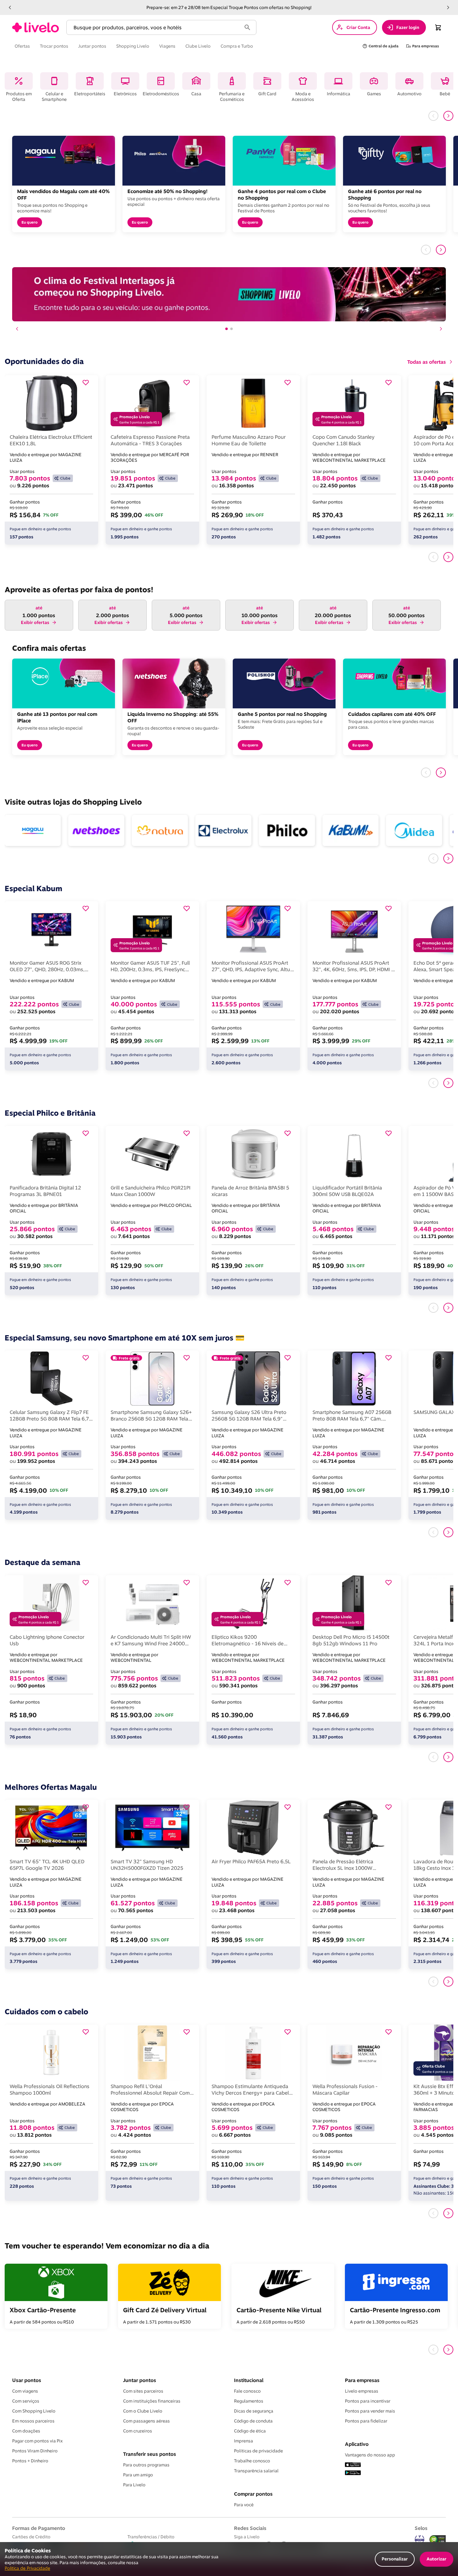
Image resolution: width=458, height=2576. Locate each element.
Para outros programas (146, 2465)
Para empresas (362, 2380)
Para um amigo (138, 2475)
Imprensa (243, 2441)
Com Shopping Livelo (34, 2411)
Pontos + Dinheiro (30, 2461)
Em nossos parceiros (33, 2421)
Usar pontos (27, 2380)
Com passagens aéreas (146, 2421)
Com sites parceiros (143, 2391)
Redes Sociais (250, 2528)
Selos (421, 2528)
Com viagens (25, 2391)
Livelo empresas (362, 2391)
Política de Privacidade (27, 2568)
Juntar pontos (140, 2380)
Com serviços (26, 2401)
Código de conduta (253, 2421)
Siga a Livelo (247, 2537)
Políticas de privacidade (258, 2451)
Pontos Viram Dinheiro (35, 2451)
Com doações (26, 2431)
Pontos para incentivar (368, 2401)
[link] (36, 27)
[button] (10, 7)
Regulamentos (249, 2401)
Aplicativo (357, 2444)
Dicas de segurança (254, 2411)
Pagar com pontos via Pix (37, 2441)
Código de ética (250, 2431)
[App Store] (353, 2465)
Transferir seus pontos (150, 2454)
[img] (438, 2540)
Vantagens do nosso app (370, 2455)
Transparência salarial (256, 2471)
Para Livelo (134, 2485)
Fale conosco (247, 2391)
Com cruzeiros (138, 2431)
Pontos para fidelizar (366, 2421)
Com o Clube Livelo (143, 2411)
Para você (244, 2505)
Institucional (249, 2380)
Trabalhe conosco (252, 2461)
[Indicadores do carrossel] (229, 329)
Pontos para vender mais (370, 2411)
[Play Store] (353, 2473)
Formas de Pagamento (39, 2528)
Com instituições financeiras (152, 2401)
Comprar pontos (253, 2494)
